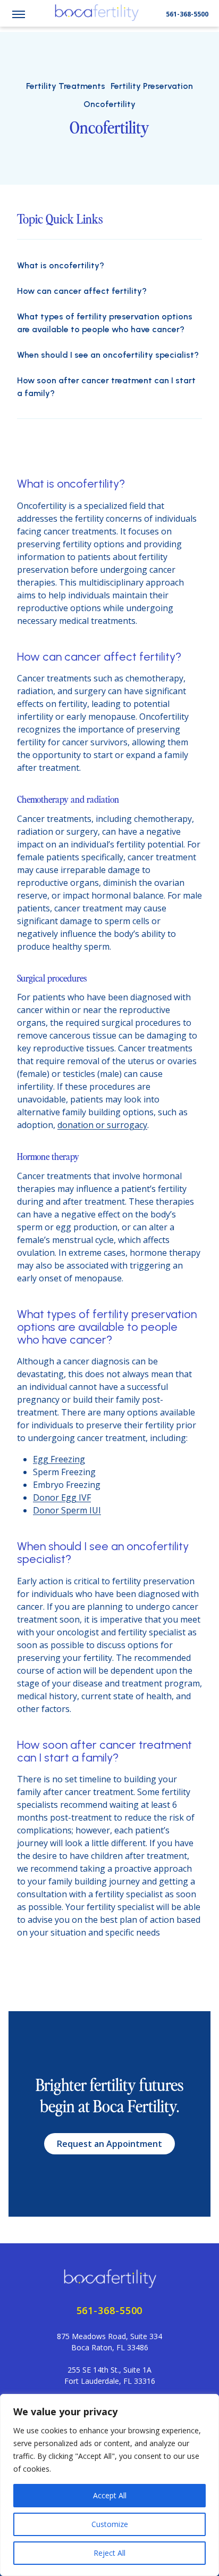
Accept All (110, 2495)
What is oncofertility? (61, 265)
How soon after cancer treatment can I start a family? (106, 387)
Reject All (109, 2553)
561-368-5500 (187, 14)
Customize (110, 2524)
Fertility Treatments (66, 86)
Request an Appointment (109, 2144)
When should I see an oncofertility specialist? (108, 355)
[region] (109, 2485)
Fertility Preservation (152, 86)
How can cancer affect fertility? (82, 291)
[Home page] (109, 2278)
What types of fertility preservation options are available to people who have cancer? (105, 323)
